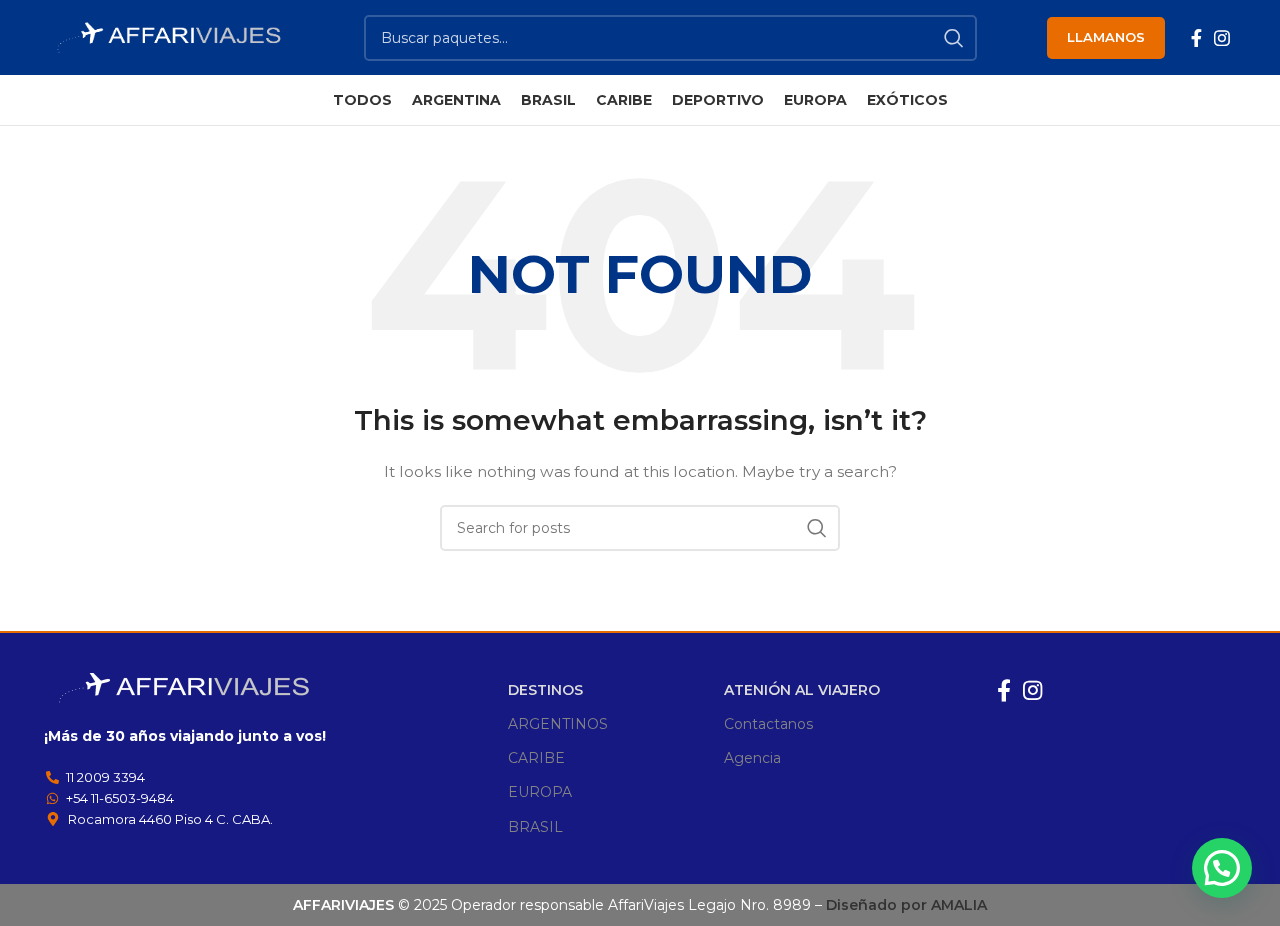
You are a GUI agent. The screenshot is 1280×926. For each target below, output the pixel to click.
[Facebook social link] (1196, 38)
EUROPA (540, 792)
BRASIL (535, 827)
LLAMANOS (1106, 37)
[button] (1222, 868)
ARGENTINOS (558, 724)
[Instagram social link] (1222, 38)
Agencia (752, 758)
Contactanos (768, 724)
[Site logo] (169, 36)
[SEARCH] (954, 38)
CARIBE (536, 758)
